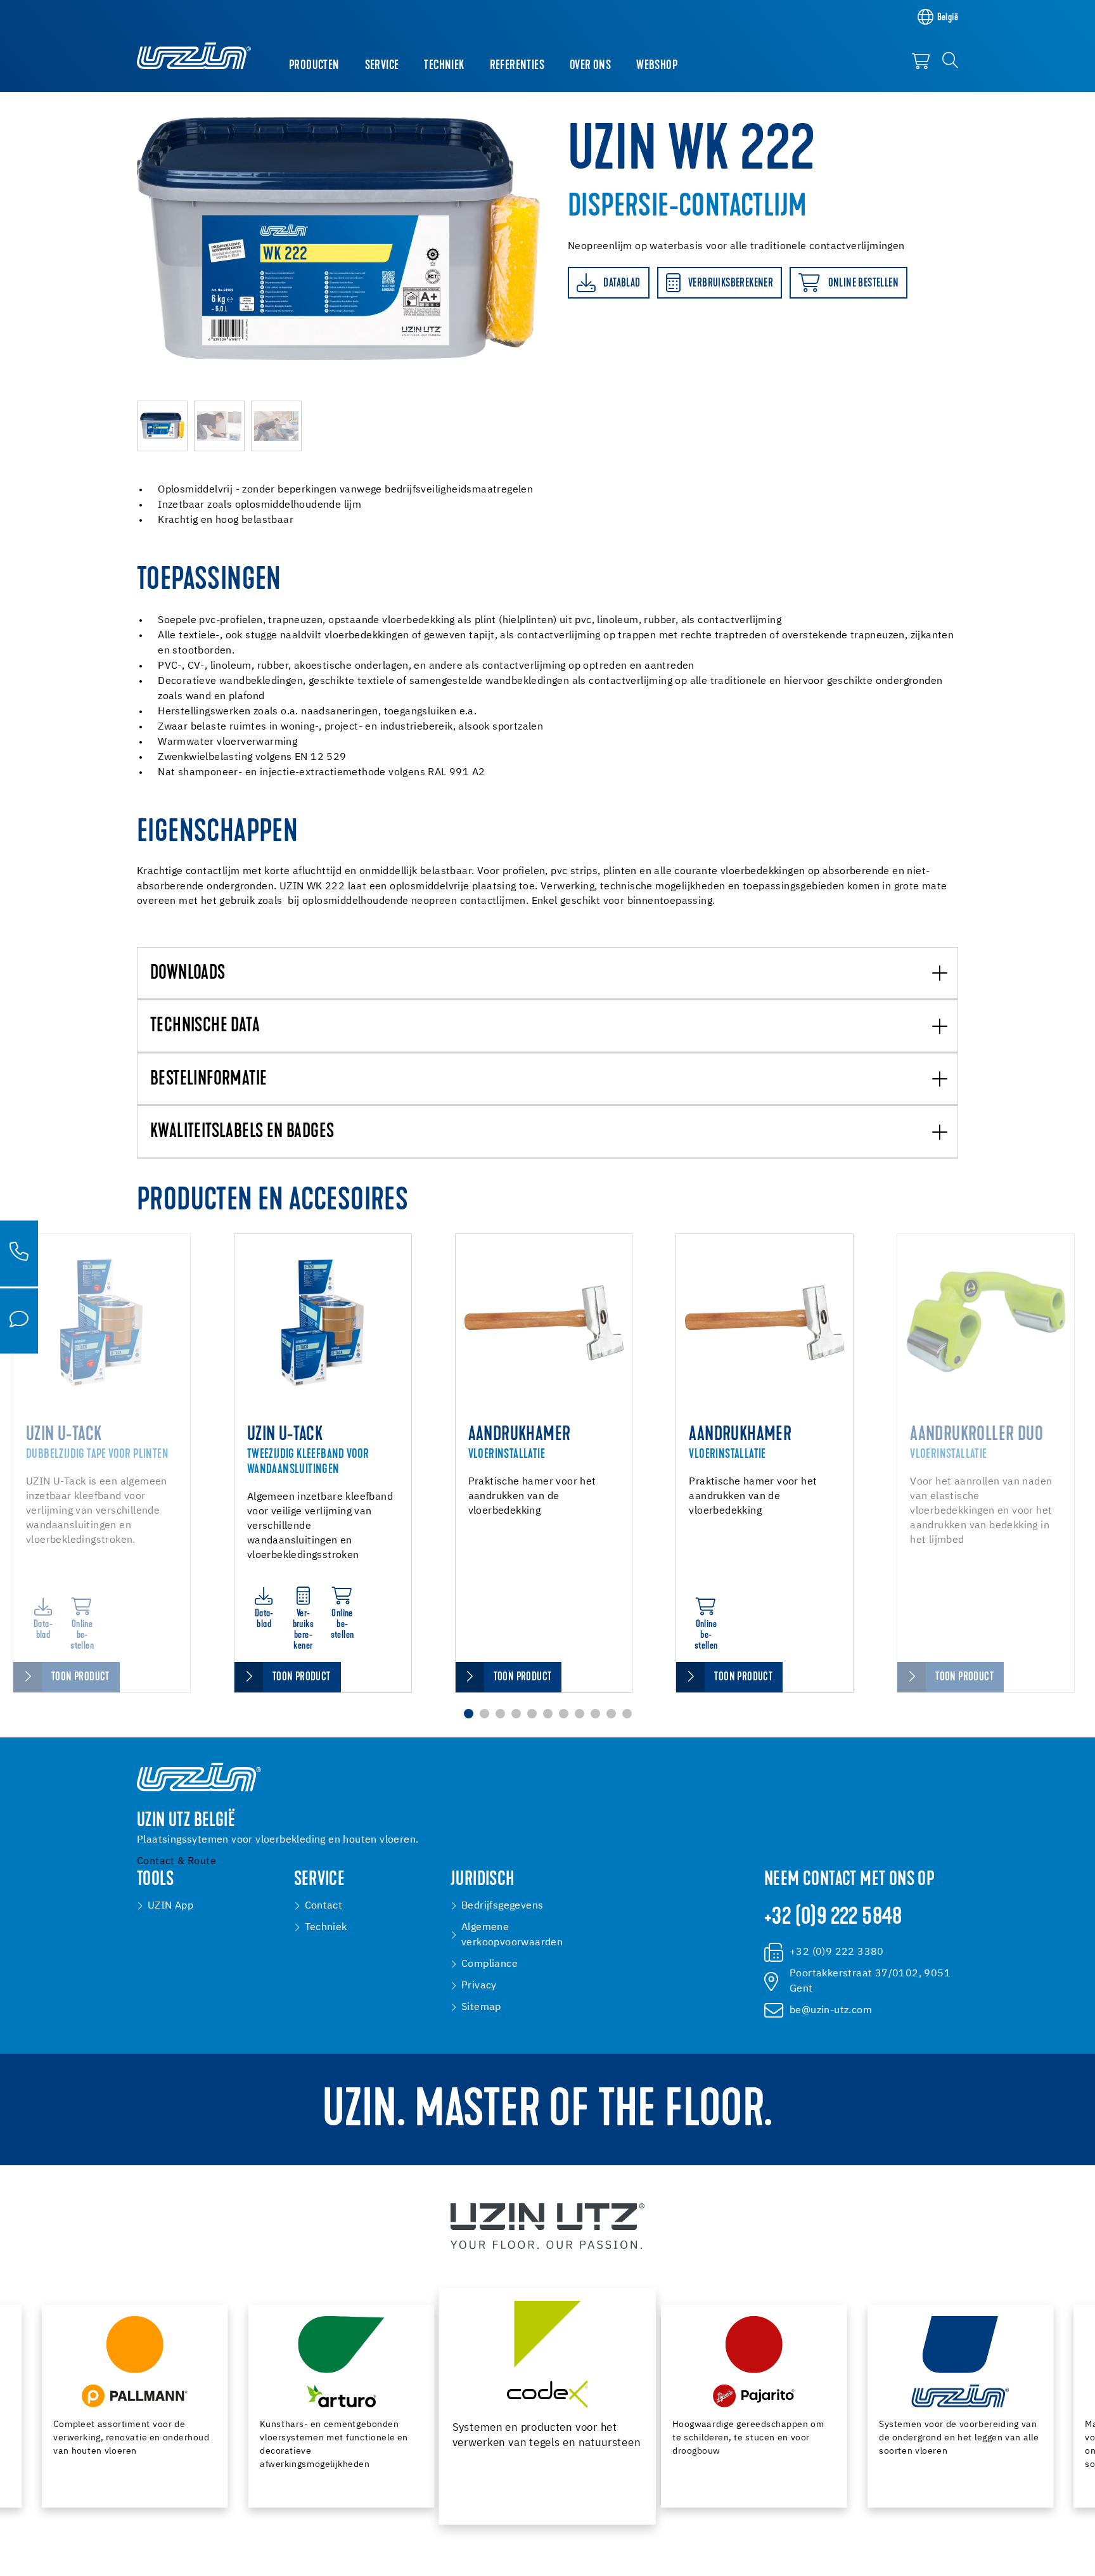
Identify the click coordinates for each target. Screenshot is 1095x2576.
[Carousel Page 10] (611, 1714)
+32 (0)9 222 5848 (833, 1918)
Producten (314, 66)
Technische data (205, 1027)
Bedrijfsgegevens (502, 1906)
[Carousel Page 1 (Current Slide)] (469, 1714)
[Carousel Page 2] (484, 1714)
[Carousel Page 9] (595, 1714)
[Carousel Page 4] (516, 1714)
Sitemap (481, 2007)
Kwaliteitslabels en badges (242, 1132)
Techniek (444, 66)
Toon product (80, 1678)
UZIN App (170, 1906)
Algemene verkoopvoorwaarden (512, 1935)
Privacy (479, 1986)
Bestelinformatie (208, 1080)
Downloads (188, 974)
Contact (324, 1906)
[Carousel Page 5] (532, 1714)
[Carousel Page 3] (500, 1714)
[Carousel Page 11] (627, 1714)
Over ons (590, 66)
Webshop (657, 66)
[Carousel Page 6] (548, 1714)
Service (382, 66)
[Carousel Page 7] (564, 1714)
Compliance (490, 1964)
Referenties (517, 66)
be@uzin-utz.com (831, 2011)
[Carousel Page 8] (580, 1714)
